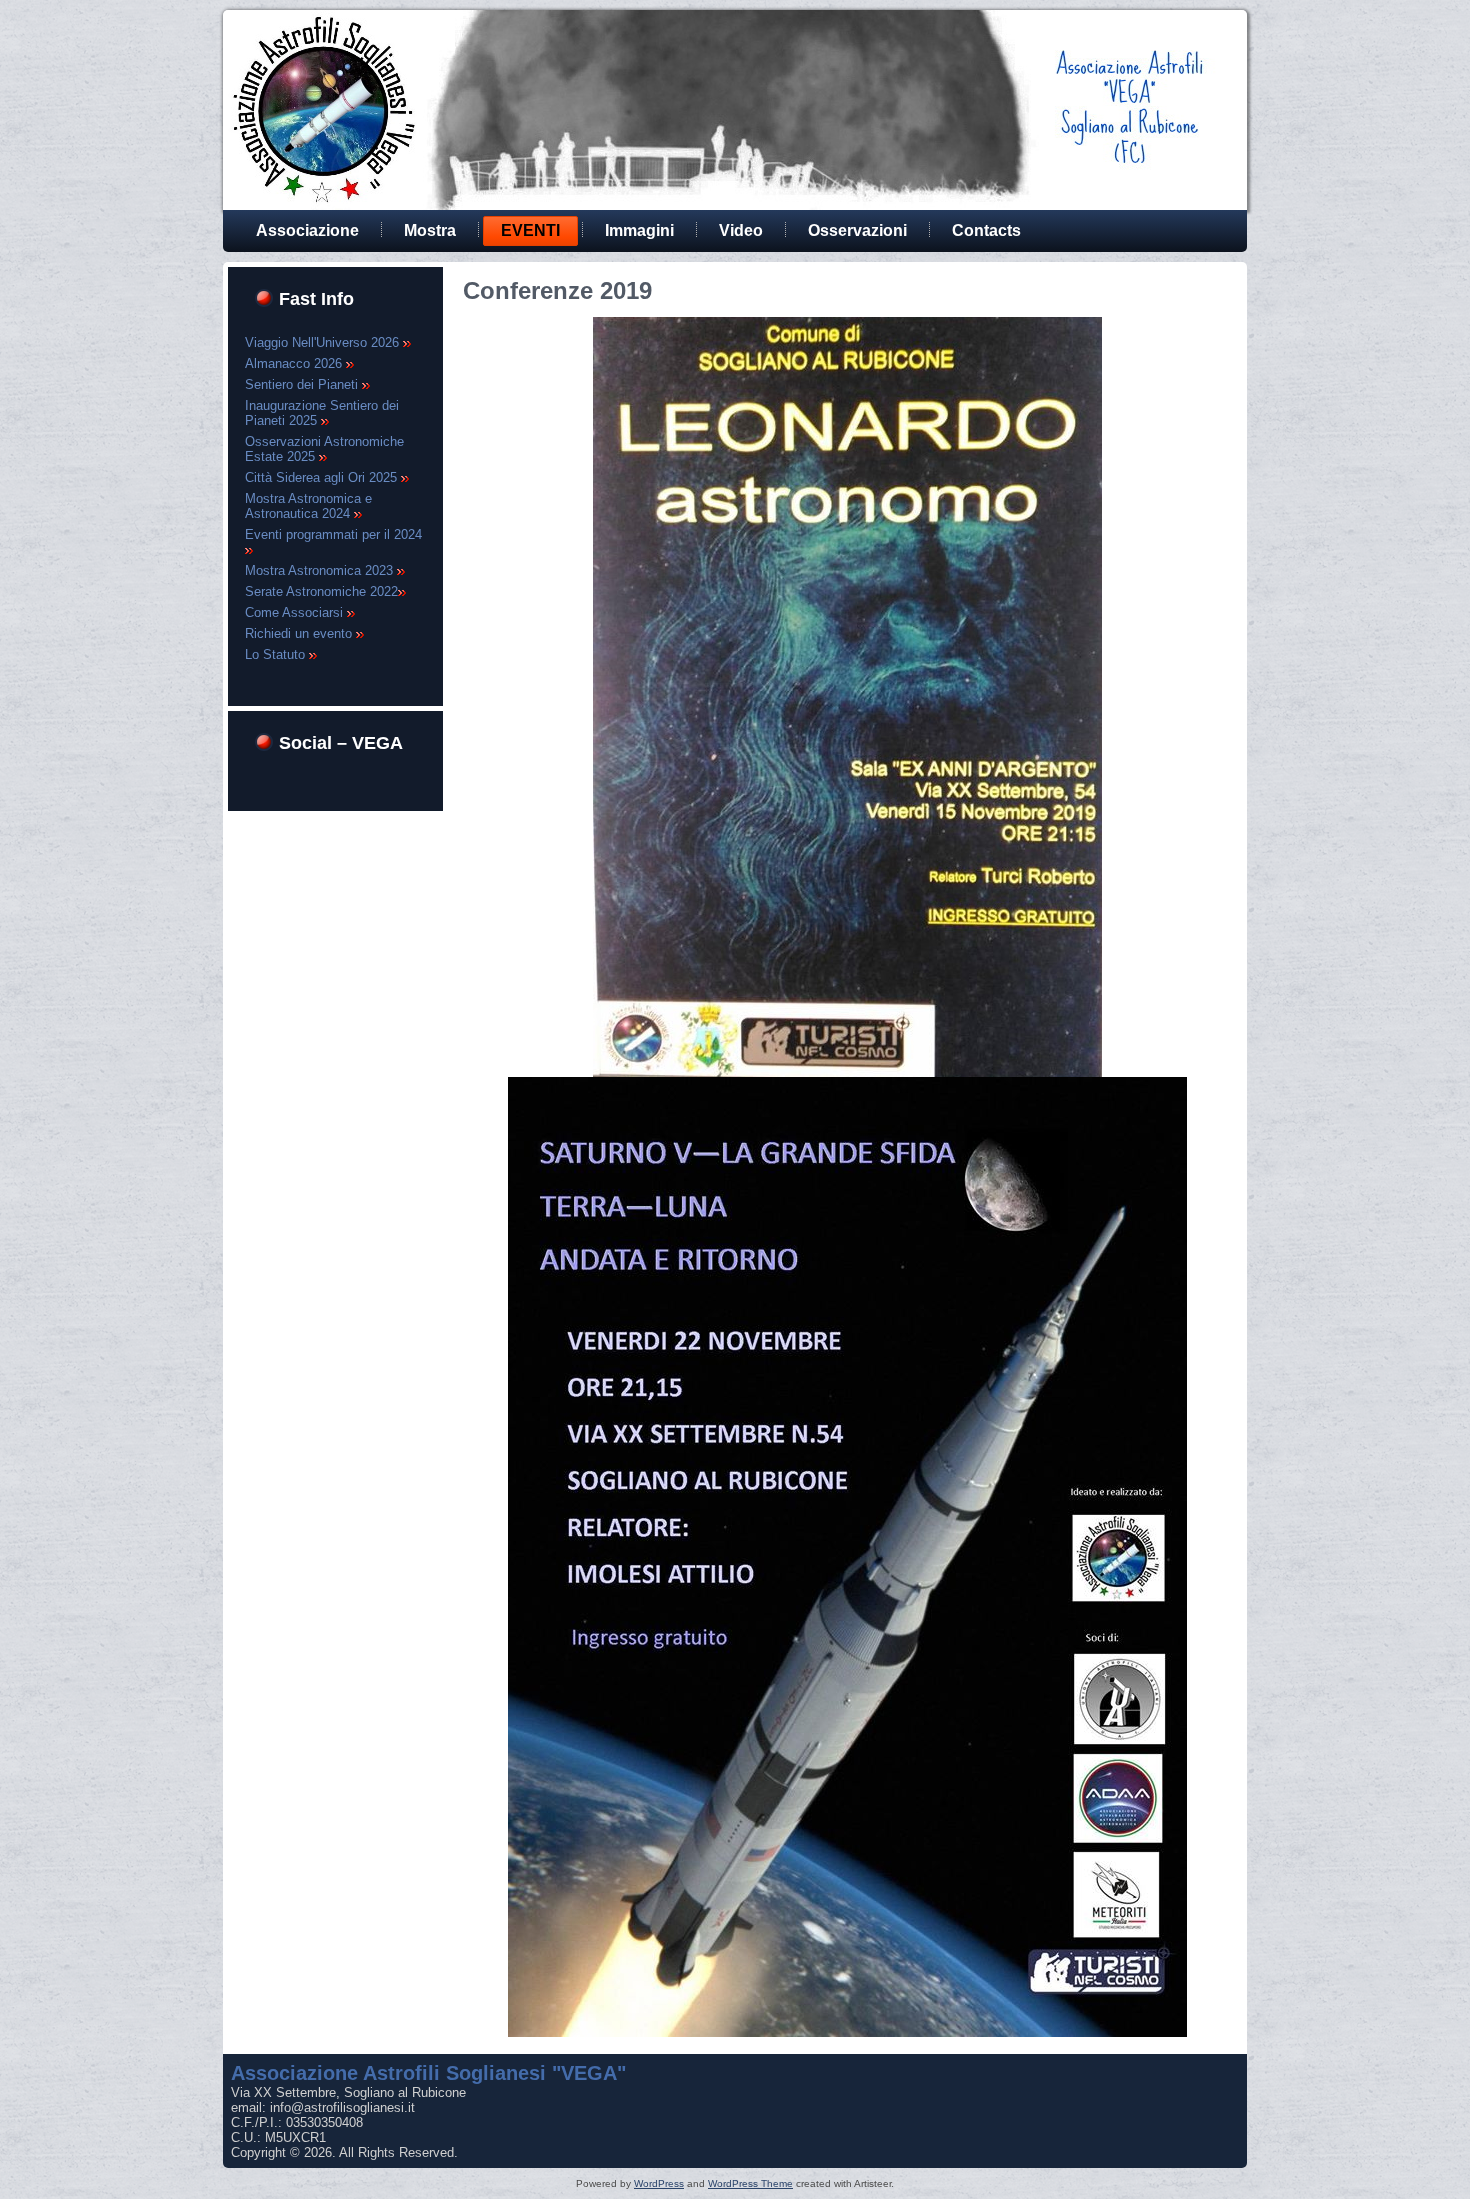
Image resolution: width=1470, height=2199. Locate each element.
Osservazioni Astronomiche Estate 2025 (324, 449)
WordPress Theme (750, 2183)
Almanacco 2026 (295, 363)
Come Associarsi (296, 612)
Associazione (307, 230)
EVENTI (530, 230)
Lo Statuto (277, 654)
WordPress (659, 2183)
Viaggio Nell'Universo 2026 (324, 342)
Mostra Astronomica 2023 (321, 570)
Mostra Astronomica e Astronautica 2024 (308, 506)
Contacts (986, 230)
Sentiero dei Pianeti (303, 384)
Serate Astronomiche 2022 (321, 591)
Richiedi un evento (300, 633)
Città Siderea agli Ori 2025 (323, 477)
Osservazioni (857, 230)
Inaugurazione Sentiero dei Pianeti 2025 (322, 413)
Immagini (639, 230)
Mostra (430, 230)
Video (741, 230)
